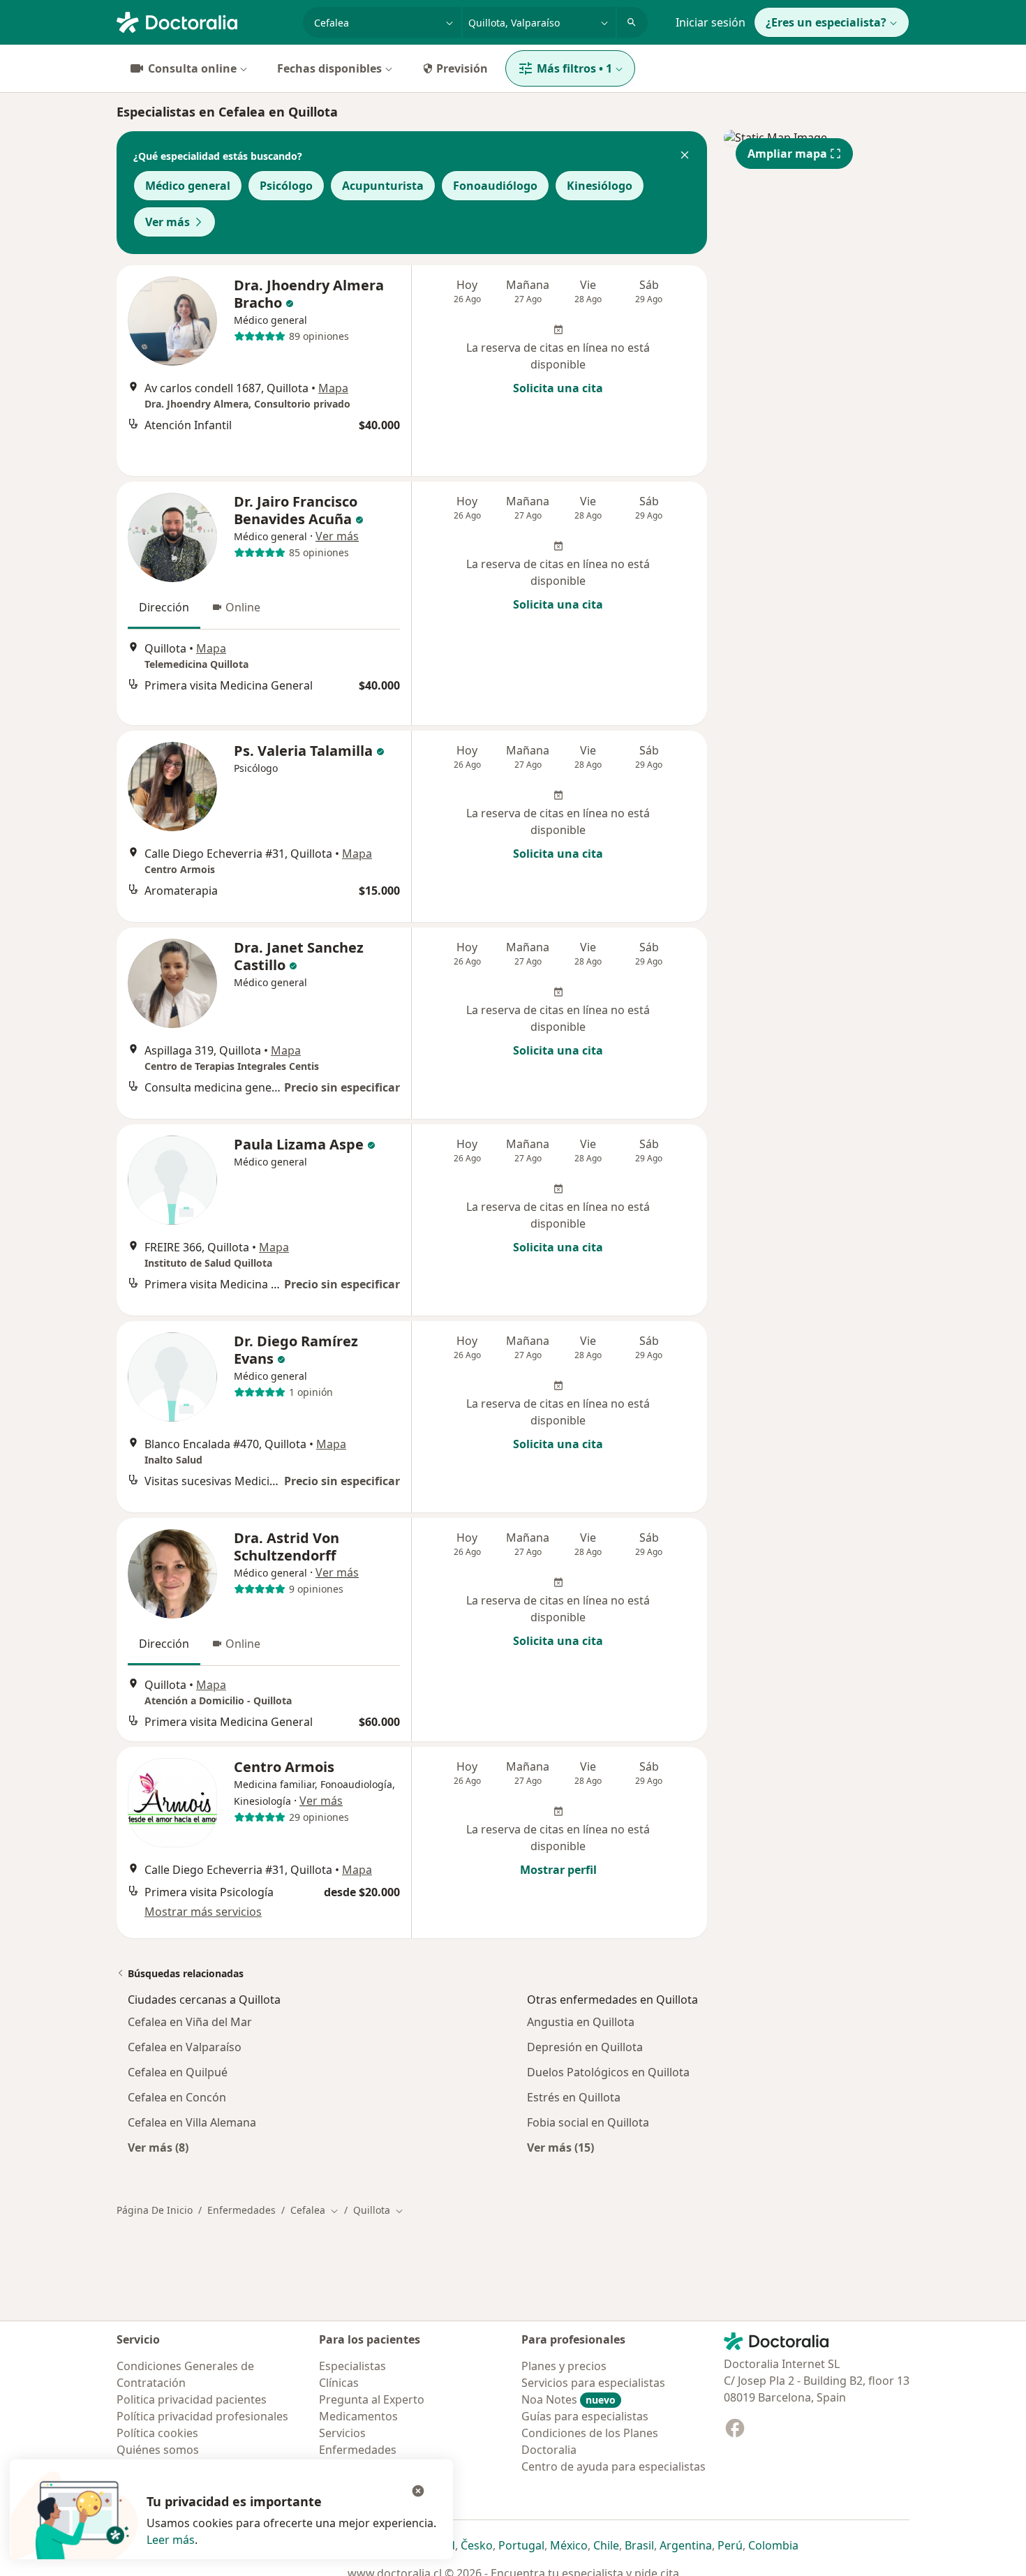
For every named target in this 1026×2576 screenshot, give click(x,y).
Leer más (171, 2540)
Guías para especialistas (585, 2416)
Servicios (342, 2433)
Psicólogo (286, 186)
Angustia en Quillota (581, 2022)
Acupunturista (383, 186)
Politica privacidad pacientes (192, 2399)
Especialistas (352, 2366)
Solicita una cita (558, 388)
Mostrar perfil (558, 1870)
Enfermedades (241, 2210)
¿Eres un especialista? (826, 22)
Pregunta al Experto (372, 2399)
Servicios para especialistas (593, 2383)
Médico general (188, 186)
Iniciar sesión (711, 22)
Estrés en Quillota (574, 2097)
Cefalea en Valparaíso (185, 2047)
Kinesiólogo (600, 186)
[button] (685, 156)
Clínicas (339, 2383)
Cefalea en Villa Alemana (192, 2122)
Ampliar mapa (787, 154)
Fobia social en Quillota (588, 2122)
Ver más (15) (560, 2147)
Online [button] (243, 607)
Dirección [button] (164, 607)
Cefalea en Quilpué (178, 2072)
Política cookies (157, 2433)
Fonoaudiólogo (495, 186)
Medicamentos (358, 2416)
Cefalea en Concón (177, 2097)
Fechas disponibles (329, 68)
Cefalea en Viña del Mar (190, 2022)
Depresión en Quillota (585, 2047)
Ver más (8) (158, 2147)
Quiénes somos (158, 2450)
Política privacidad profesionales (202, 2416)
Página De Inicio (155, 2210)
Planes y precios (564, 2366)
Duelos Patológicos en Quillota (608, 2072)
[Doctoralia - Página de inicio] (204, 21)
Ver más (168, 222)
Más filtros (574, 68)
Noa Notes (568, 2399)
